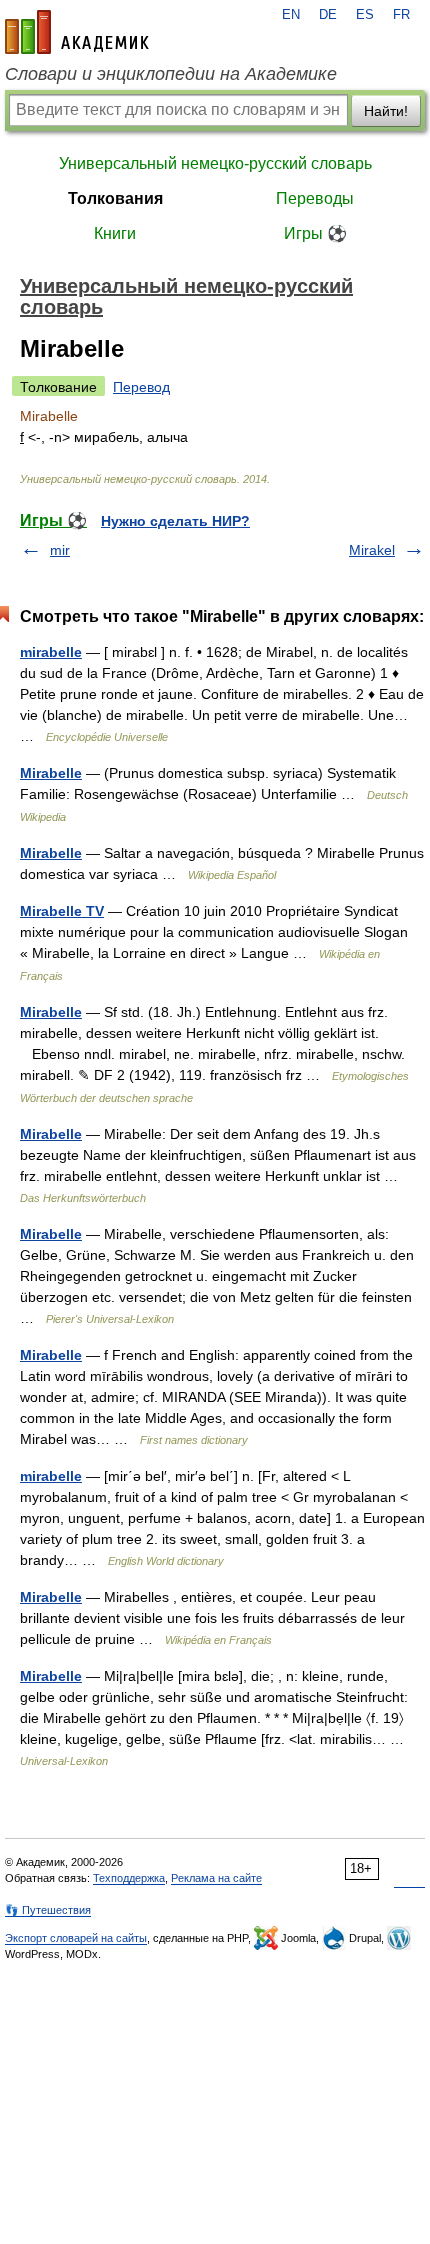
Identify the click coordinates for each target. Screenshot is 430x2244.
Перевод (141, 387)
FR (401, 15)
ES (365, 15)
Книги (115, 233)
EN (291, 15)
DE (328, 15)
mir (60, 550)
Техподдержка (129, 1878)
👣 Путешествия (48, 1910)
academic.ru (77, 32)
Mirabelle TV (62, 911)
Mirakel (372, 550)
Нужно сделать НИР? (175, 521)
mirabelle (51, 652)
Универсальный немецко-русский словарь (215, 163)
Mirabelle (51, 773)
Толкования (115, 198)
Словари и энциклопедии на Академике (171, 74)
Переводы (315, 198)
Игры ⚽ (315, 233)
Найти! (386, 111)
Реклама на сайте (216, 1878)
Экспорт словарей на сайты (76, 1938)
